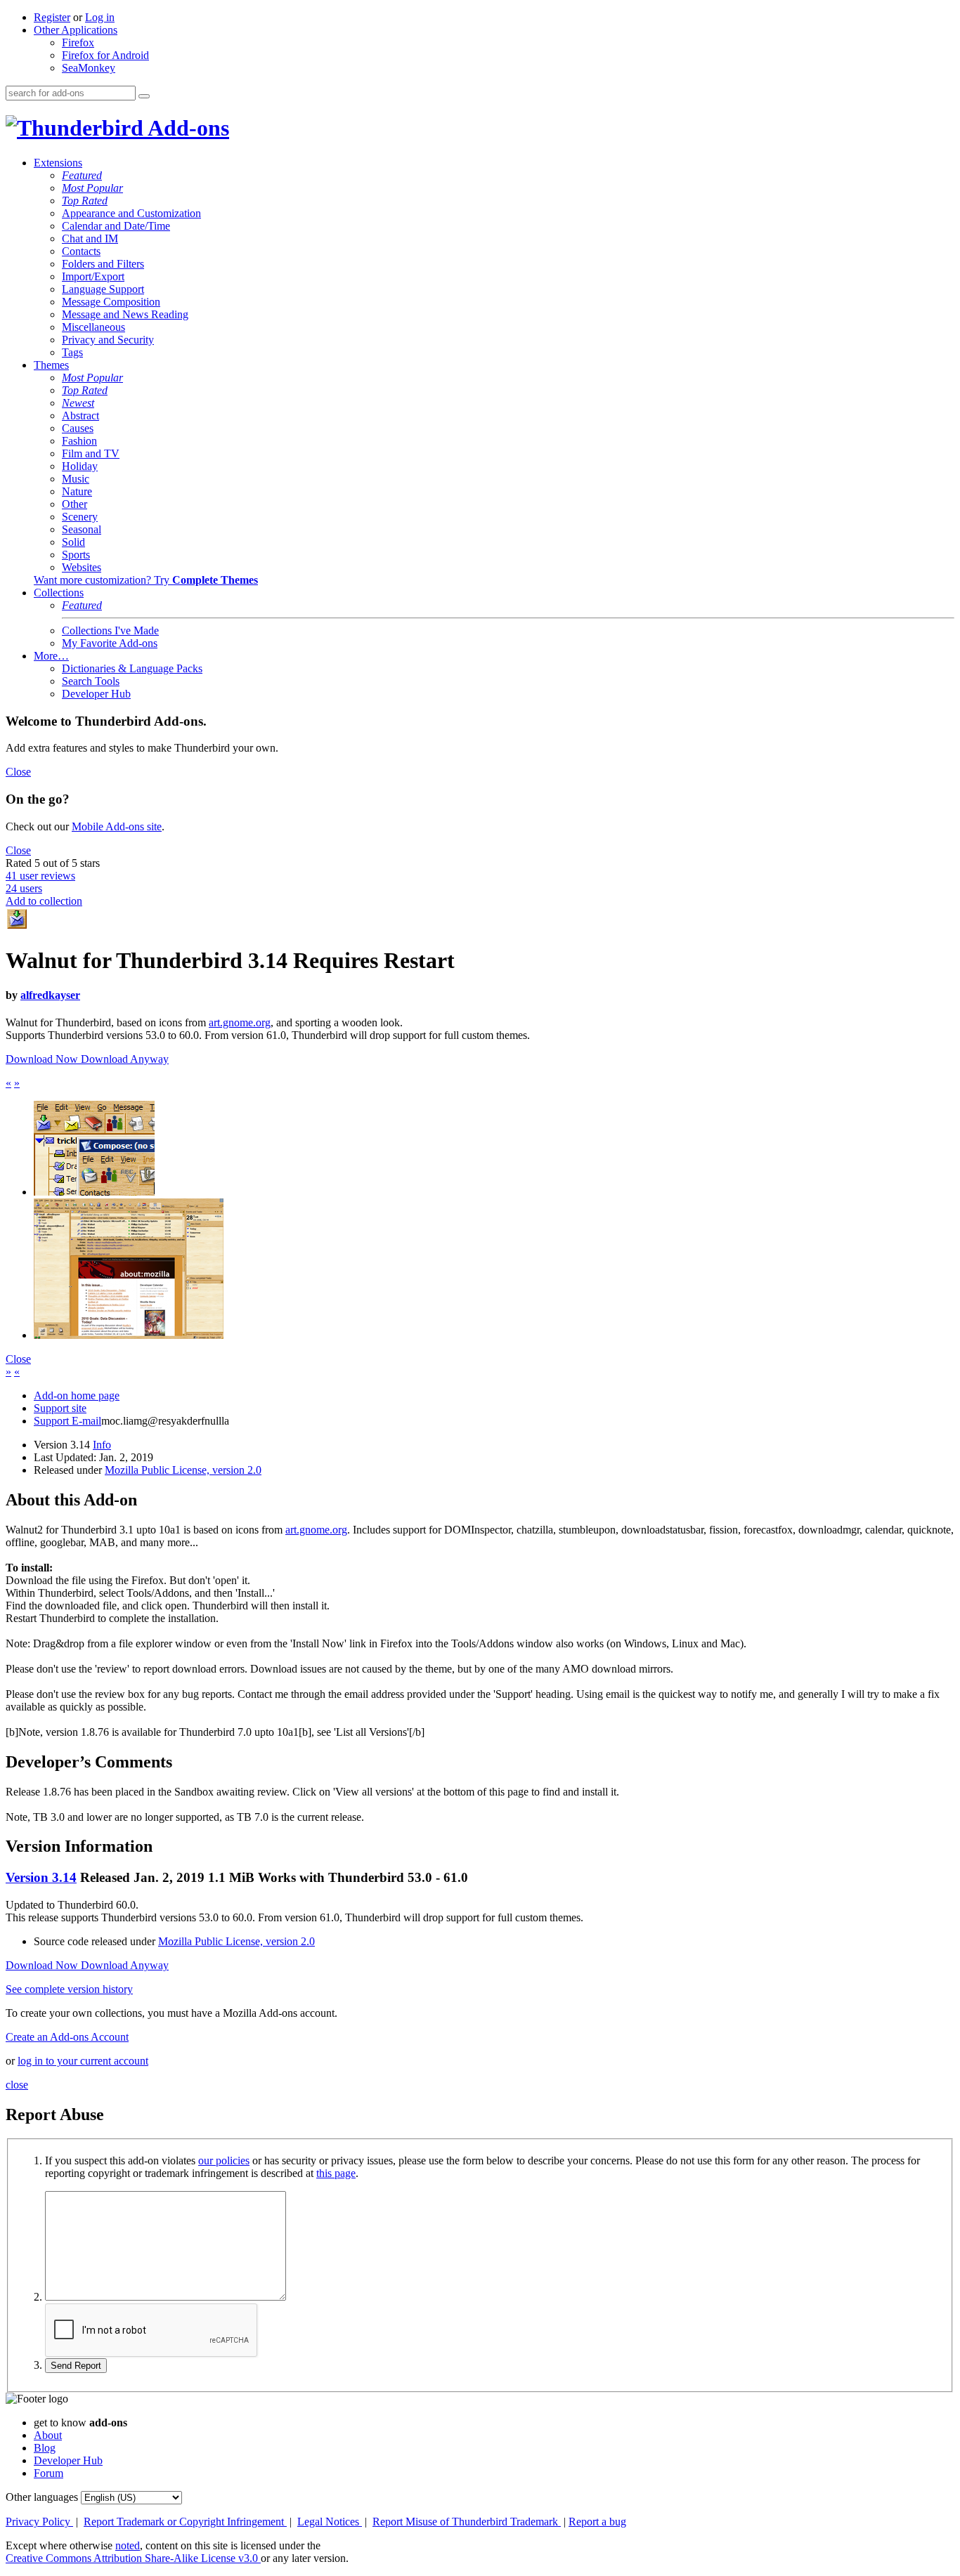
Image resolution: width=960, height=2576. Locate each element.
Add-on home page (77, 1395)
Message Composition (111, 302)
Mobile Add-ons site (117, 826)
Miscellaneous (93, 327)
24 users (24, 888)
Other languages (42, 2497)
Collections (59, 593)
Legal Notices (330, 2522)
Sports (76, 555)
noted (128, 2545)
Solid (73, 542)
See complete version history (69, 1989)
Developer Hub (96, 694)
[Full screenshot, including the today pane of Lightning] (129, 1335)
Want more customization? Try (146, 580)
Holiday (80, 466)
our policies (224, 2160)
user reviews (40, 876)
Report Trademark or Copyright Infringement (185, 2522)
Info (102, 1445)
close (17, 2085)
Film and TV (91, 453)
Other (74, 504)
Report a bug (597, 2522)
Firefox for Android (105, 55)
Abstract (80, 416)
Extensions (58, 163)
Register (52, 17)
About (48, 2435)
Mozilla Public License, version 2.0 (183, 1470)
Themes (51, 365)
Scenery (80, 517)
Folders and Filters (103, 264)
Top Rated (85, 201)
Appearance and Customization (131, 213)
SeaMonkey (89, 68)
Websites (82, 567)
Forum (48, 2473)
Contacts (81, 251)
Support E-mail (67, 1421)
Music (76, 479)
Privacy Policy (39, 2522)
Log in (100, 17)
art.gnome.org (240, 1022)
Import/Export (93, 276)
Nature (77, 491)
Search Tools (91, 681)
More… (51, 656)
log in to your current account (83, 2061)
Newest (78, 403)
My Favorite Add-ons (110, 643)
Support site (60, 1408)
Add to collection (44, 901)
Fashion (79, 441)
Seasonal (82, 529)
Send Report (76, 2366)
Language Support (103, 289)
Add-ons (186, 128)
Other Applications (76, 30)
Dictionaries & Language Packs (132, 668)
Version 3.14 (41, 1877)
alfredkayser (50, 995)
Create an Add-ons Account (67, 2037)
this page (336, 2173)
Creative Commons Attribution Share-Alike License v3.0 (133, 2558)
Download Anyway (125, 1059)
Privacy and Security (108, 340)
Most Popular (92, 188)
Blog (45, 2448)
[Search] (144, 96)
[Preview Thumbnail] (94, 1192)
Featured (82, 175)
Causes (78, 428)
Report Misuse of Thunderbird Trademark (467, 2522)
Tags (72, 352)
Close (18, 772)
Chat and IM (90, 238)
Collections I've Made (110, 630)
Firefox (78, 43)
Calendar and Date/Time (116, 226)
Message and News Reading (125, 314)
